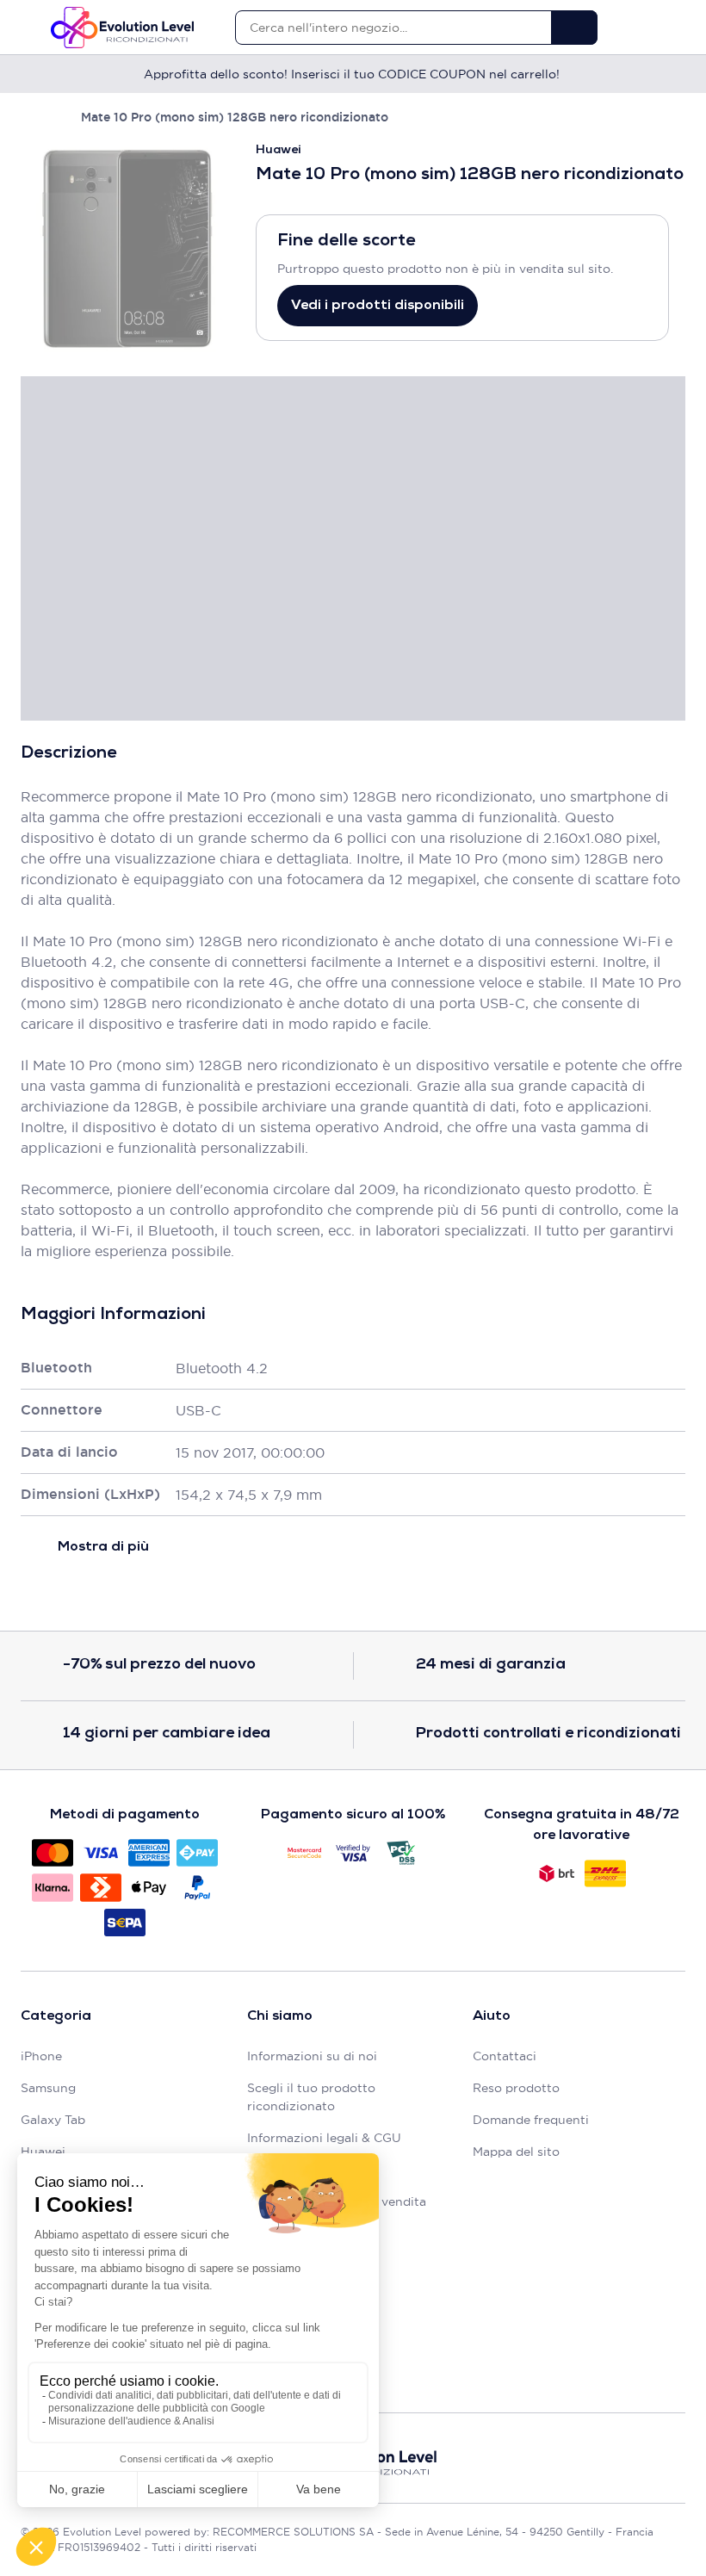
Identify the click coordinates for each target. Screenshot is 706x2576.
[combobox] (393, 28)
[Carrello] (677, 28)
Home (29, 117)
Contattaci (505, 2056)
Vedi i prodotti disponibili (378, 306)
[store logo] (122, 28)
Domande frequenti (531, 2120)
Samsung (48, 2088)
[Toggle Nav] (29, 28)
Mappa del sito (516, 2152)
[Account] (647, 28)
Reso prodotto (516, 2088)
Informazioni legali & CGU (324, 2138)
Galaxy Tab (53, 2120)
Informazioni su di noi (312, 2056)
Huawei (43, 2152)
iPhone (41, 2056)
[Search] (574, 28)
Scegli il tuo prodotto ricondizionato (311, 2097)
